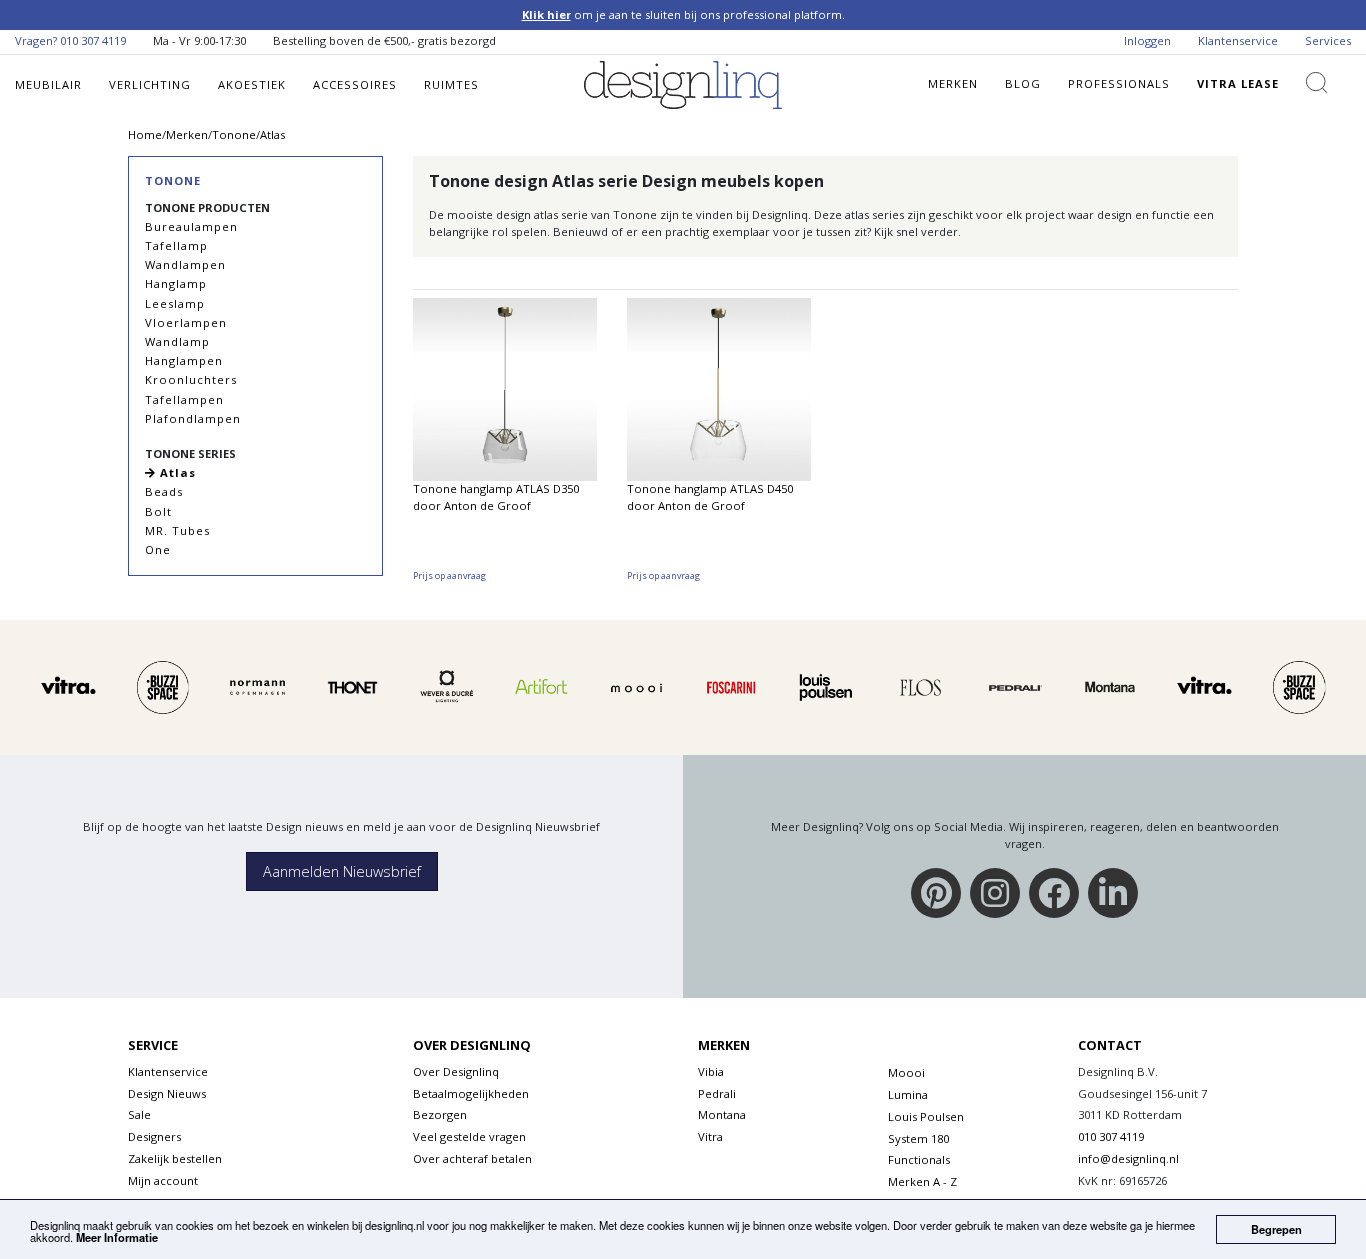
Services (1328, 40)
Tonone (173, 180)
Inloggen (1147, 40)
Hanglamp (176, 283)
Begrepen (1276, 1229)
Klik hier (546, 14)
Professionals (1119, 83)
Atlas (176, 472)
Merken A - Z (922, 1181)
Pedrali (717, 1093)
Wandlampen (185, 264)
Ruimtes (451, 84)
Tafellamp (176, 245)
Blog (1023, 83)
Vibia (711, 1071)
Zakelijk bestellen (175, 1158)
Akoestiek (252, 84)
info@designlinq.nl (1128, 1158)
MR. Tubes (177, 530)
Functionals (919, 1159)
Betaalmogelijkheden (471, 1093)
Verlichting (150, 84)
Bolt (158, 511)
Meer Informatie (117, 1237)
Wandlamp (177, 341)
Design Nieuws (167, 1093)
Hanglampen (184, 360)
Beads (164, 491)
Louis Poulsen (926, 1116)
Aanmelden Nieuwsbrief (342, 871)
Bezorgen (440, 1114)
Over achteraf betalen (472, 1158)
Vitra (710, 1136)
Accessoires (355, 84)
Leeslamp (175, 303)
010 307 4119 (93, 40)
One (158, 549)
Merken (953, 83)
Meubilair (48, 84)
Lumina (908, 1094)
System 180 (918, 1138)
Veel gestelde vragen (469, 1136)
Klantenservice (1238, 40)
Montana (722, 1114)
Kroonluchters (191, 379)
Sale (139, 1114)
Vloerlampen (186, 322)
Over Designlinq (456, 1071)
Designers (154, 1136)
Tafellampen (184, 399)
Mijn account (163, 1180)
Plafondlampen (193, 418)
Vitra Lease (1238, 83)
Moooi (906, 1072)
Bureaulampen (191, 226)
